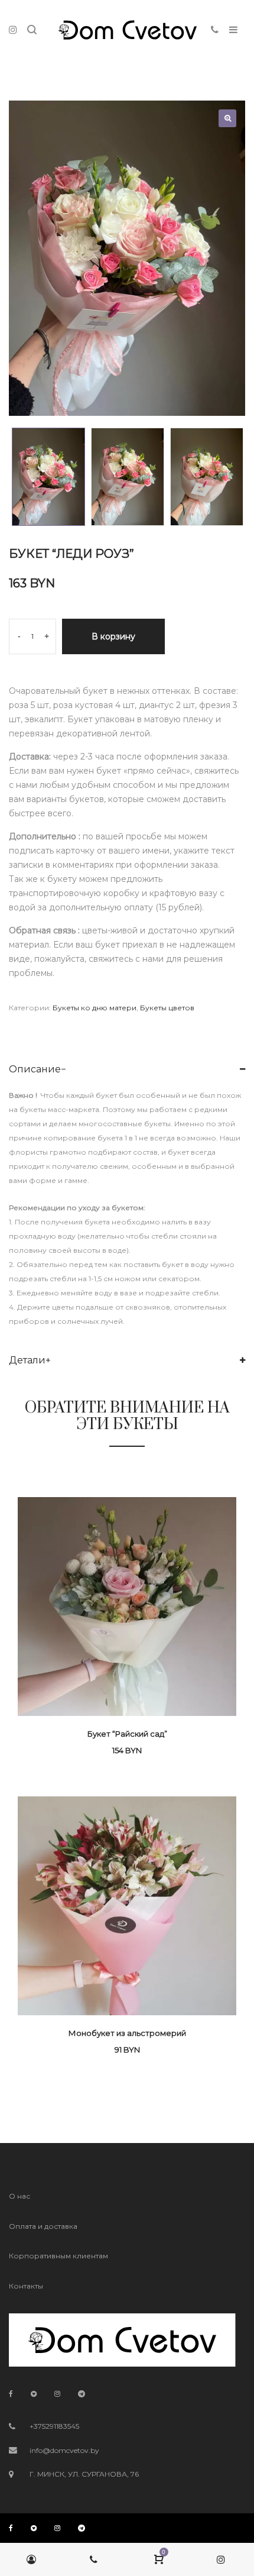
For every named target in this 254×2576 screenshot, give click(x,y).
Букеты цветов (167, 1008)
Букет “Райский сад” (127, 1734)
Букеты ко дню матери (95, 1008)
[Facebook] (11, 2394)
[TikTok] (34, 2394)
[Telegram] (82, 2394)
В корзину (113, 636)
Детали (27, 1360)
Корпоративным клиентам (58, 2256)
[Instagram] (57, 2394)
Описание (35, 1069)
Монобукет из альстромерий (127, 2033)
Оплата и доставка (43, 2226)
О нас (19, 2196)
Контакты (26, 2286)
